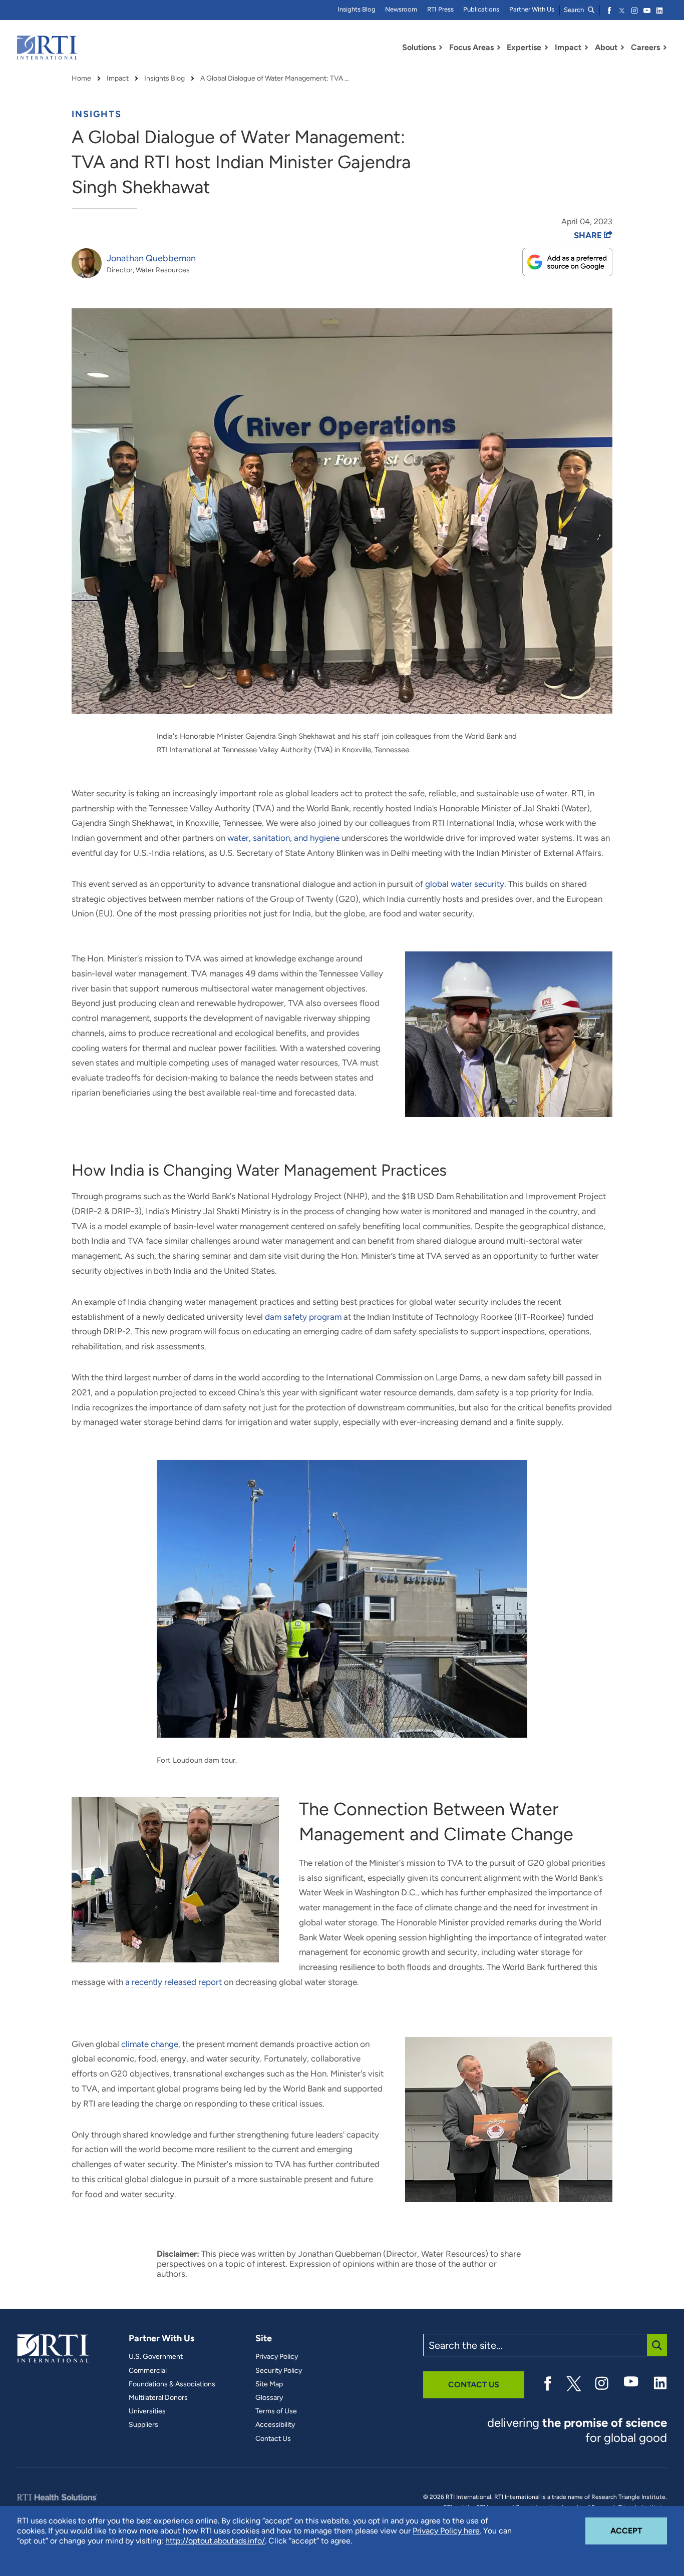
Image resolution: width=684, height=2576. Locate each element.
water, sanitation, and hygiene (283, 838)
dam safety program (303, 1317)
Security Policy (279, 2371)
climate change (150, 2044)
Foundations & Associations (172, 2384)
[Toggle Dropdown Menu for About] (622, 48)
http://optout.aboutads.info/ (215, 2541)
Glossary (269, 2398)
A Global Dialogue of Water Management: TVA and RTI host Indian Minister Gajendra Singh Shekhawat (275, 79)
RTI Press (440, 9)
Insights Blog (357, 9)
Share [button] (589, 235)
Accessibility (275, 2425)
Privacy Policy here (446, 2531)
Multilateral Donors (158, 2398)
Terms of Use (276, 2411)
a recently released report (174, 1982)
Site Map (269, 2384)
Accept (639, 2530)
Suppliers (143, 2425)
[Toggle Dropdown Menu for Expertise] (546, 48)
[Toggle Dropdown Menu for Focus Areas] (499, 48)
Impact (118, 79)
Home (81, 79)
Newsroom (401, 9)
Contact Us (273, 2439)
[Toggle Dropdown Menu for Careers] (665, 48)
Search (575, 10)
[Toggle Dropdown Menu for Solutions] (441, 48)
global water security (465, 884)
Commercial (148, 2371)
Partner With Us (532, 9)
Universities (147, 2411)
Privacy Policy (277, 2357)
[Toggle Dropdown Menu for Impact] (586, 48)
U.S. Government (156, 2357)
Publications (481, 9)
